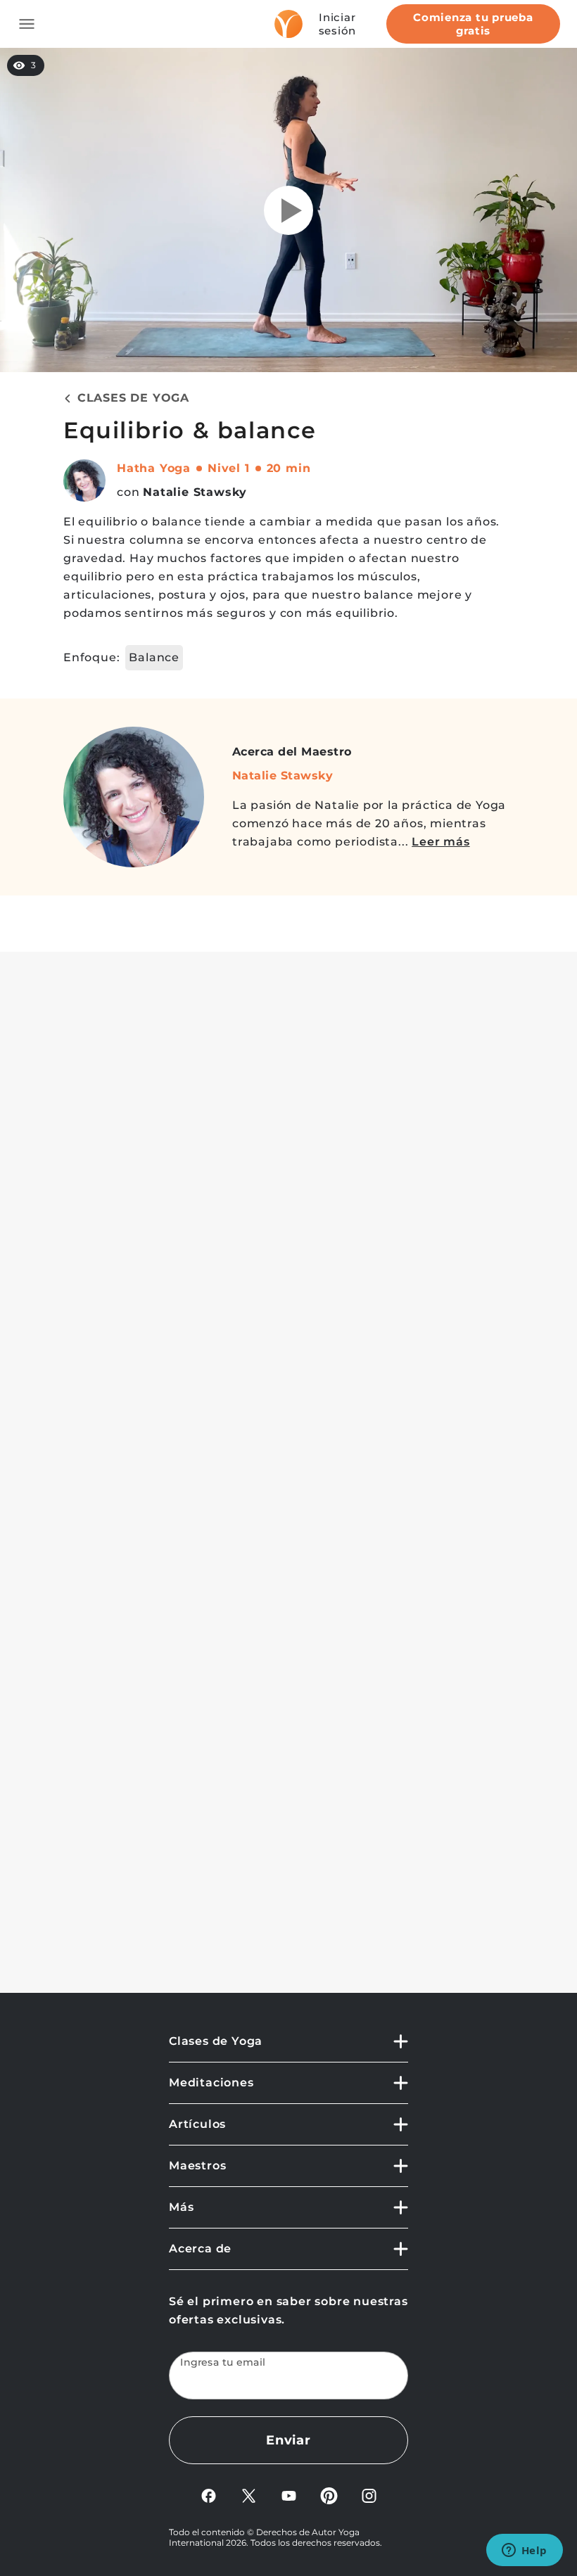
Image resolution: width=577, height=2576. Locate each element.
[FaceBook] (209, 2495)
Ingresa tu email (223, 2363)
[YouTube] (289, 2495)
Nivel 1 (229, 468)
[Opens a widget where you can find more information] (524, 2551)
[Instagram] (369, 2495)
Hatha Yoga (154, 468)
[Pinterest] (329, 2495)
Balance (154, 657)
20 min (289, 468)
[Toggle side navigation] (27, 24)
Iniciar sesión (338, 24)
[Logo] (288, 24)
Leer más (440, 842)
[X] (249, 2495)
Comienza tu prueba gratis (473, 24)
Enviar (288, 2440)
